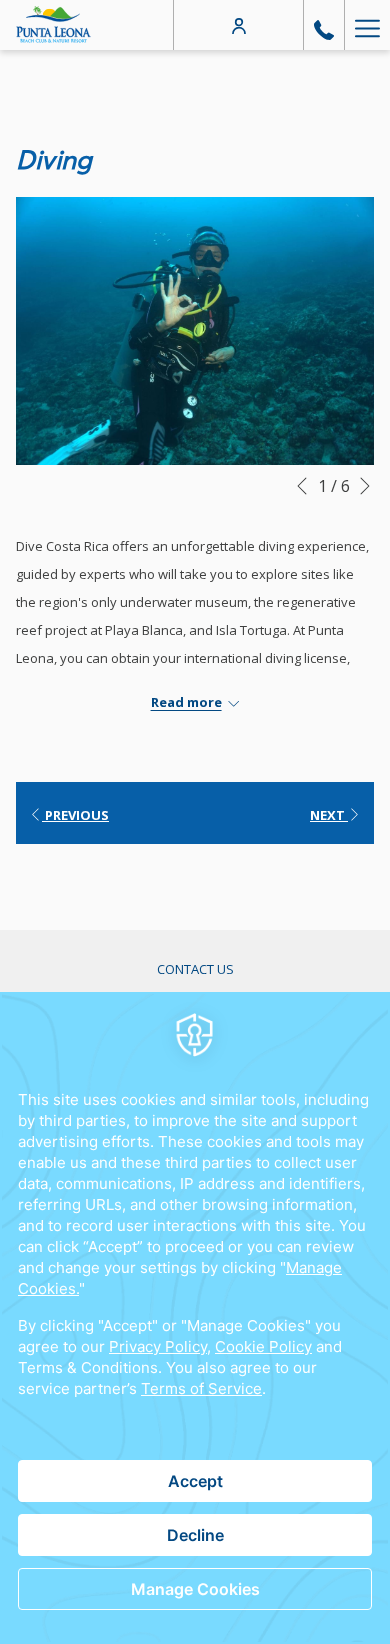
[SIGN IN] (239, 24)
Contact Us (195, 969)
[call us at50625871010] (324, 24)
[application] (195, 1318)
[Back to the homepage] (53, 25)
